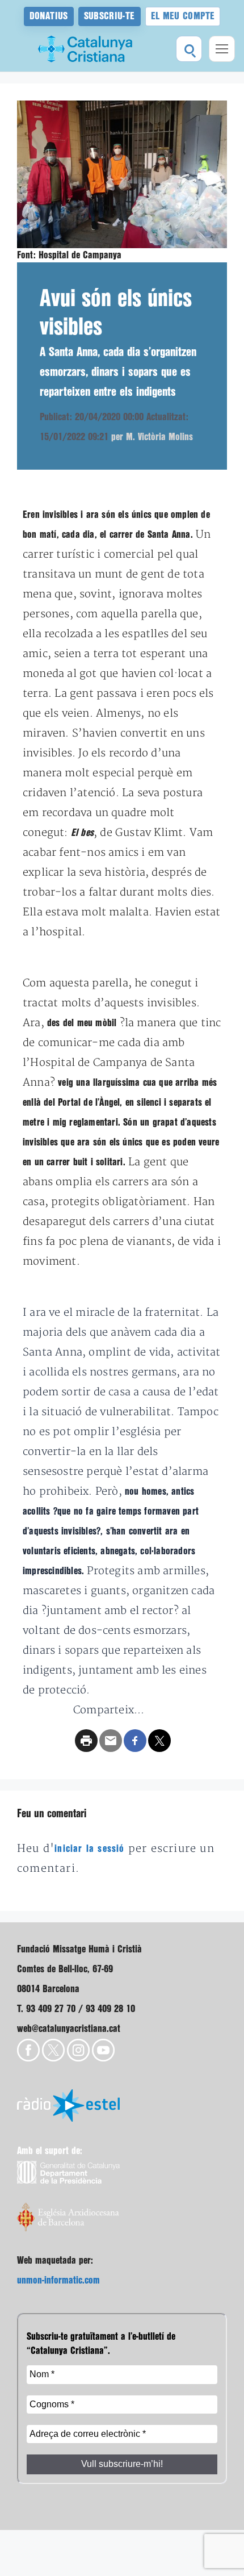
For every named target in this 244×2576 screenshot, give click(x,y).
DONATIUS (49, 16)
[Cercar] (189, 49)
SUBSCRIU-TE (110, 16)
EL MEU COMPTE (183, 16)
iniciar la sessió (89, 1849)
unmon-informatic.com (58, 2280)
